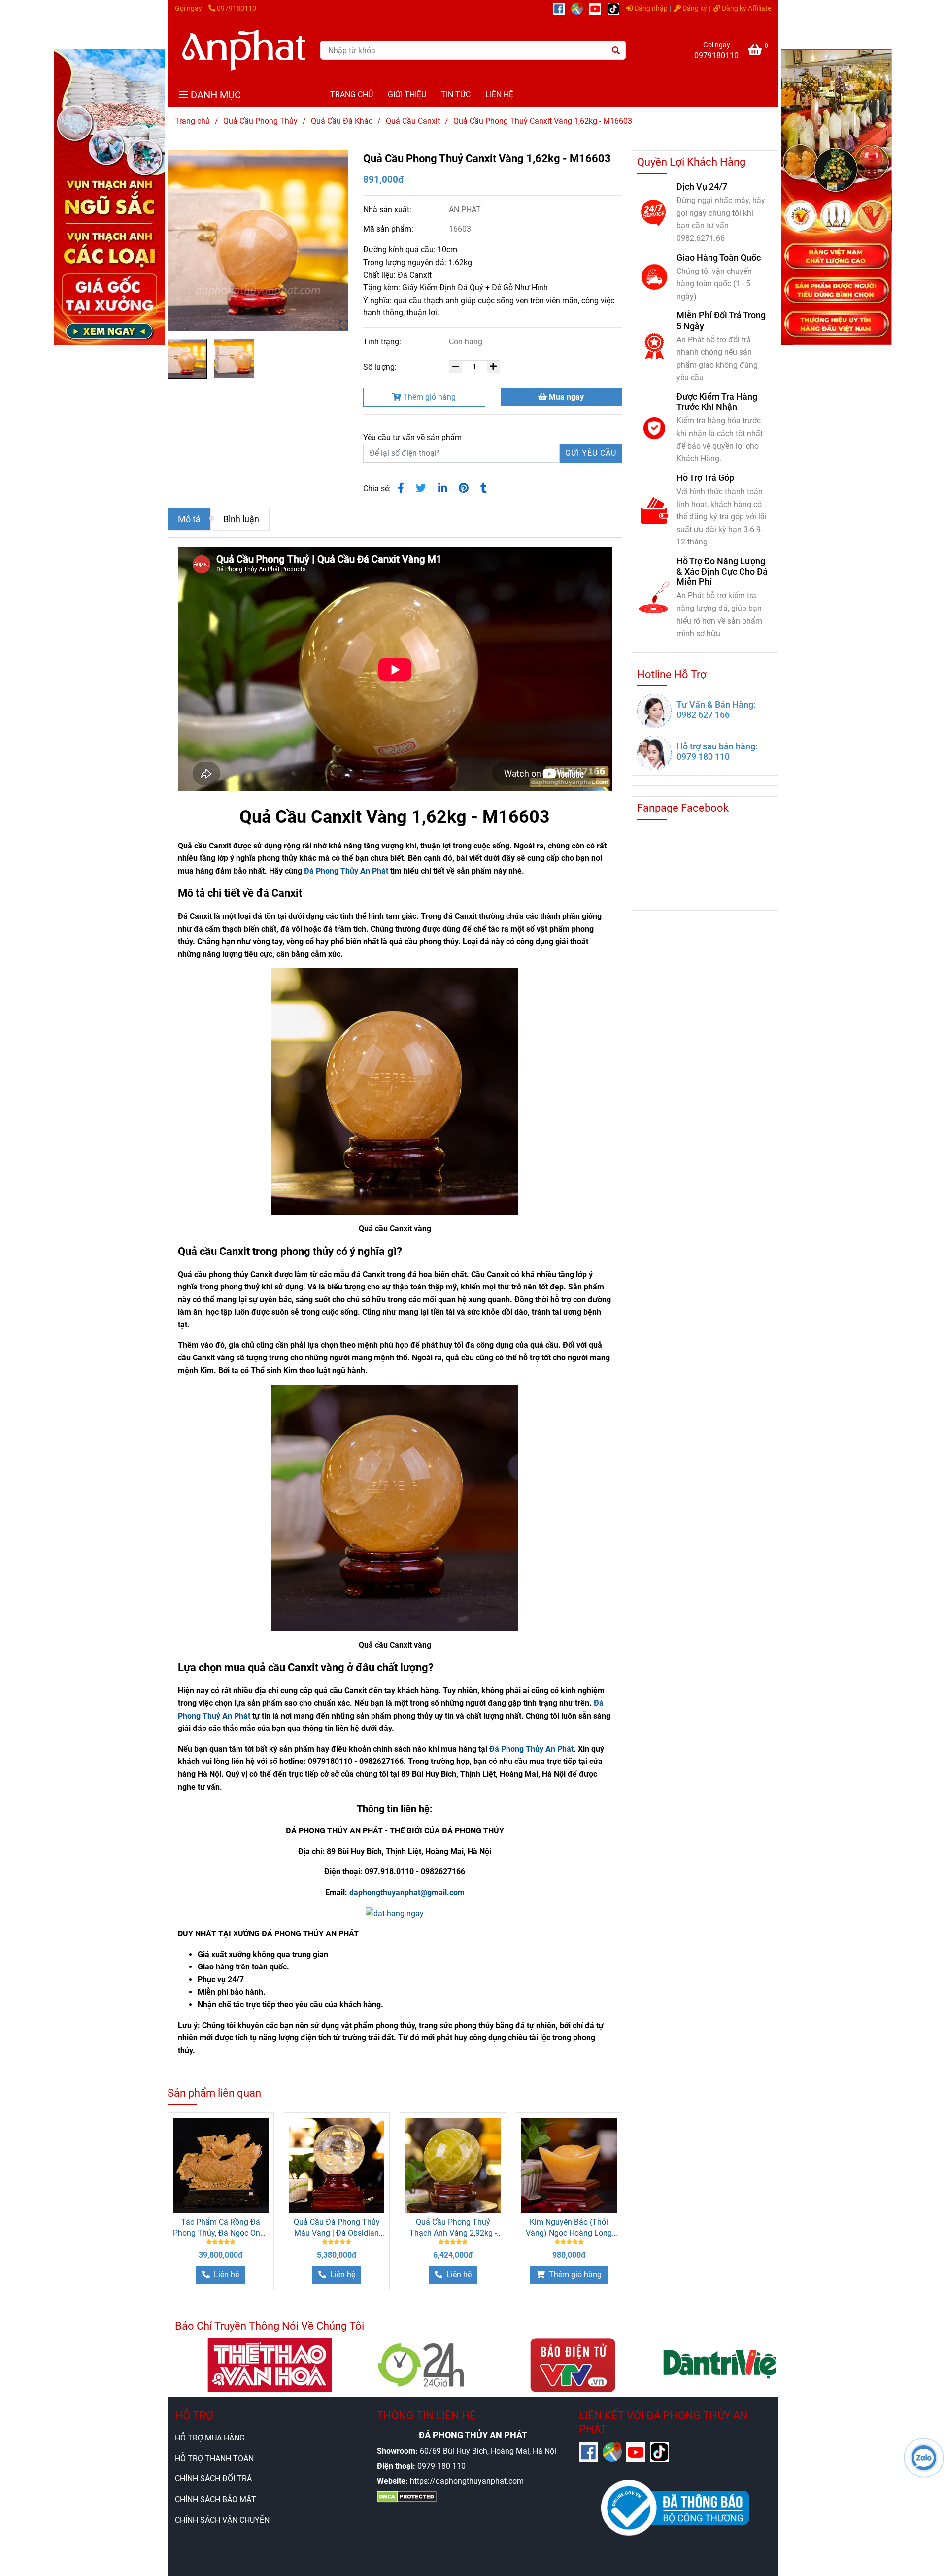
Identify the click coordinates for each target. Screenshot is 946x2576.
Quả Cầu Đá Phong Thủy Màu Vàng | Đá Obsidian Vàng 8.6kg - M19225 (337, 2228)
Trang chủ (192, 121)
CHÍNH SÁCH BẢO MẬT (216, 2499)
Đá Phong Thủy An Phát (346, 871)
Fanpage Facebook (683, 808)
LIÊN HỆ (499, 94)
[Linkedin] (442, 488)
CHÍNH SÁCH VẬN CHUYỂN (222, 2520)
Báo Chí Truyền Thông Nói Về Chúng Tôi (270, 2326)
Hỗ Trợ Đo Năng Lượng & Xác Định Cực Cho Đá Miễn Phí (722, 571)
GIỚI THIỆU (407, 94)
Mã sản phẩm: (389, 229)
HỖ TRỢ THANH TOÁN (214, 2458)
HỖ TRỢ (194, 2416)
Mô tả (189, 519)
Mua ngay (565, 397)
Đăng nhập (650, 9)
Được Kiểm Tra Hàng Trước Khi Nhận (717, 402)
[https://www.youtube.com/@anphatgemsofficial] (598, 9)
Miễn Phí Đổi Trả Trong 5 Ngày (721, 320)
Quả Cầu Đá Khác (342, 121)
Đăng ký (694, 9)
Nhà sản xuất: (388, 210)
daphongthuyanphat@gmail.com (407, 1892)
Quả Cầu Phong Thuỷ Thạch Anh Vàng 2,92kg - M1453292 (453, 2228)
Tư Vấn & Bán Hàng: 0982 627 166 (716, 710)
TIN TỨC (456, 94)
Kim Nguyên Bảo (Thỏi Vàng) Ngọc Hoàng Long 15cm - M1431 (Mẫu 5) (569, 2228)
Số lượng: (381, 367)
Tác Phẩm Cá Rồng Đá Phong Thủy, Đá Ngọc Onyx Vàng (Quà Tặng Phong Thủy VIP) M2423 (220, 2228)
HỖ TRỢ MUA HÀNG (210, 2438)
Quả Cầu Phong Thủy (260, 121)
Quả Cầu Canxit (413, 121)
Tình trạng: (383, 342)
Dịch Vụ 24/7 (702, 186)
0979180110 (236, 9)
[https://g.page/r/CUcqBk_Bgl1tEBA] (580, 9)
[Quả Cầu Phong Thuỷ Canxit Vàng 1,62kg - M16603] (244, 50)
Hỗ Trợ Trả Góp (705, 478)
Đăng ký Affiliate (746, 9)
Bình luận (241, 519)
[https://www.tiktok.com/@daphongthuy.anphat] (616, 9)
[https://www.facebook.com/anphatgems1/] (562, 9)
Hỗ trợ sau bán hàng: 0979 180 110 (717, 751)
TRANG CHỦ (352, 94)
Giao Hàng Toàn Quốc (719, 257)
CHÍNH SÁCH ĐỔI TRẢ (213, 2479)
